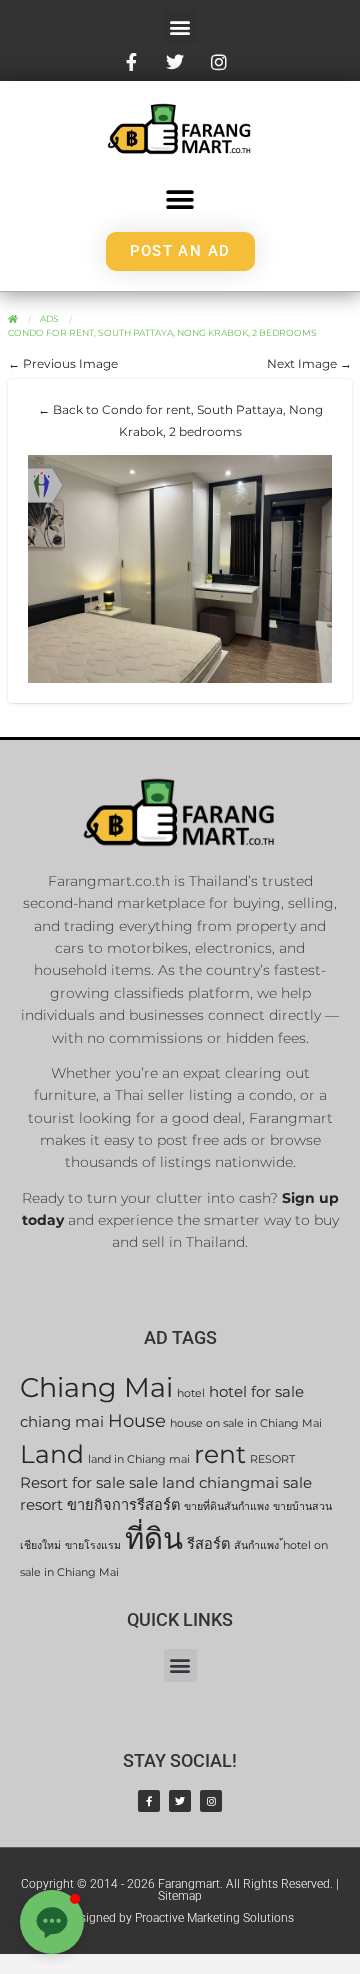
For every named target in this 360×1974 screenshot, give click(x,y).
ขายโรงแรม (93, 1545)
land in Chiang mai (139, 1459)
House (137, 1420)
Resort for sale (72, 1483)
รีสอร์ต (208, 1544)
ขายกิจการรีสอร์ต (123, 1505)
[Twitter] (180, 1801)
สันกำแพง (256, 1545)
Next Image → (309, 363)
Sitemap (180, 1896)
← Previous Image (63, 363)
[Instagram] (211, 1801)
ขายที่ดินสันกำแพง (226, 1506)
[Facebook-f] (149, 1801)
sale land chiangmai (204, 1483)
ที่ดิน (154, 1538)
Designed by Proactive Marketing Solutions (180, 1918)
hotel (191, 1393)
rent (220, 1453)
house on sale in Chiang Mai (246, 1423)
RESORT (272, 1459)
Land (52, 1453)
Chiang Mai (96, 1387)
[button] (180, 26)
